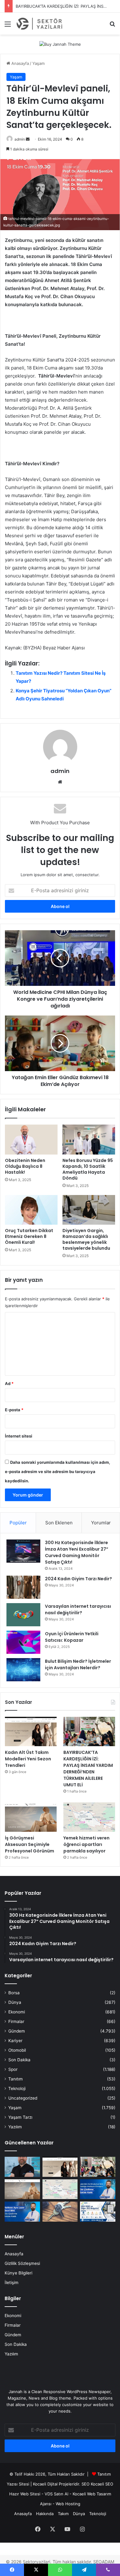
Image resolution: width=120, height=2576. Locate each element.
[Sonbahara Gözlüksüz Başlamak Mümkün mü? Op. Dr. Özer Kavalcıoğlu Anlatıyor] (22, 2167)
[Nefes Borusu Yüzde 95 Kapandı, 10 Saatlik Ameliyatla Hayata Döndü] (89, 1139)
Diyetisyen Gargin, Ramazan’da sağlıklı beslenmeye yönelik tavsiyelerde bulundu (86, 1239)
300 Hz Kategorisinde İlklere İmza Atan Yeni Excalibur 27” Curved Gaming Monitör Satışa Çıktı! (77, 1552)
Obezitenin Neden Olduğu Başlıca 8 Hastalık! (25, 1166)
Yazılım (15, 2127)
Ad (9, 1383)
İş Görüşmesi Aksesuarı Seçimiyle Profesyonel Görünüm (30, 1844)
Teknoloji (17, 2088)
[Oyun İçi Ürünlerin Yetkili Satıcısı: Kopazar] (23, 1642)
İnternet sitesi (19, 1436)
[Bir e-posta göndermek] (28, 139)
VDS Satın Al (56, 2494)
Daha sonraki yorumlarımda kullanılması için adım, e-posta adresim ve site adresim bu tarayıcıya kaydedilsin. (58, 1472)
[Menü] (8, 26)
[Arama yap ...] (112, 26)
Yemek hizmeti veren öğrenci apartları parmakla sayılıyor (86, 1844)
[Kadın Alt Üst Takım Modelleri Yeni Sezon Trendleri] (31, 1731)
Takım (63, 2514)
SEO (86, 2484)
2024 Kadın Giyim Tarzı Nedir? (78, 1579)
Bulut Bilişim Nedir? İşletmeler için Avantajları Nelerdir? (78, 1664)
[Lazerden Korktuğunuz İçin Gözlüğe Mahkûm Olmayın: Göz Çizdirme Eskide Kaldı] (98, 2189)
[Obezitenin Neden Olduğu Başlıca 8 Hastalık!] (31, 1139)
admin (20, 139)
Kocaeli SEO (102, 2484)
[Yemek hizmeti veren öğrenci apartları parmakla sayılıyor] (89, 1817)
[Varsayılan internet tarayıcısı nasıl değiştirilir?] (23, 1615)
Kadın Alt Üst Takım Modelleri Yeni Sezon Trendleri (28, 1759)
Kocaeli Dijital (45, 2484)
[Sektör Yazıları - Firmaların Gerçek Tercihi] (40, 24)
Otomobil (17, 2050)
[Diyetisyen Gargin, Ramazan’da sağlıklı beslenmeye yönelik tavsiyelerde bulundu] (89, 1210)
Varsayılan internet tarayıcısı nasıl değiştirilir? (78, 1609)
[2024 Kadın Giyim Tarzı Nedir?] (23, 1587)
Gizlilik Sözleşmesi (22, 2263)
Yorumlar (101, 1523)
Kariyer (15, 2041)
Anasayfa (20, 63)
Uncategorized (23, 2098)
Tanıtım (16, 2079)
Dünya (15, 2002)
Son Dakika (19, 2060)
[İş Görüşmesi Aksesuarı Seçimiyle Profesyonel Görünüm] (31, 1817)
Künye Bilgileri (18, 2273)
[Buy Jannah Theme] (60, 44)
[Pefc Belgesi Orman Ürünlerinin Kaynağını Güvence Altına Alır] (98, 2212)
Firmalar (16, 2021)
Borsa (14, 1993)
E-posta (14, 1410)
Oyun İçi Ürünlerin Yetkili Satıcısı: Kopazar (72, 1637)
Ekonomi (17, 2012)
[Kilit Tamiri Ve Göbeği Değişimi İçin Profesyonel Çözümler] (60, 2212)
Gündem (17, 2031)
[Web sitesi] (60, 782)
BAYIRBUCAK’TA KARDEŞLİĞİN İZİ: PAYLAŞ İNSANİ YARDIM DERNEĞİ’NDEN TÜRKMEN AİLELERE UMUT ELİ (88, 1769)
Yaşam (38, 63)
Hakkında (45, 2514)
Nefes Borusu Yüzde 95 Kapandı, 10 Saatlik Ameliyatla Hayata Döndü (88, 1169)
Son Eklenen (59, 1523)
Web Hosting (68, 2504)
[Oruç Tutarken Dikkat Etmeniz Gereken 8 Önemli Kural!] (31, 1210)
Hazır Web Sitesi (25, 2494)
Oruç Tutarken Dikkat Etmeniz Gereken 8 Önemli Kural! (29, 1236)
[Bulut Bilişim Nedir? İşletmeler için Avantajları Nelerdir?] (23, 1670)
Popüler (18, 1523)
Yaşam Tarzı (20, 2117)
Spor (13, 2069)
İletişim (12, 2283)
